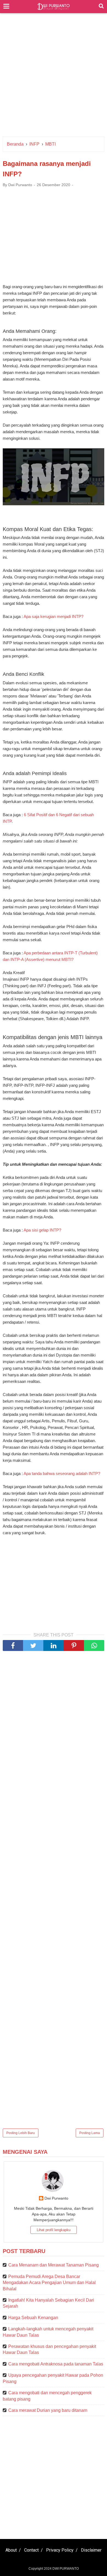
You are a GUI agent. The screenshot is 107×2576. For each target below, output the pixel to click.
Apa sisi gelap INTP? (42, 1230)
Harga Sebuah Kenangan (33, 2318)
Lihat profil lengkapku (54, 2230)
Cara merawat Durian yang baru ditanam (48, 2410)
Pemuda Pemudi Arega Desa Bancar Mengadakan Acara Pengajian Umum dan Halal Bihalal (49, 2283)
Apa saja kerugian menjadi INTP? (54, 616)
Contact (31, 2550)
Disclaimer (91, 2550)
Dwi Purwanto (56, 2198)
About (11, 2550)
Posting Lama (90, 2133)
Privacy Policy (60, 2550)
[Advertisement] (54, 78)
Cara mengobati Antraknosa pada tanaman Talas (56, 2364)
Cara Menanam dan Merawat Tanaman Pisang (54, 2265)
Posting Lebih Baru (21, 2133)
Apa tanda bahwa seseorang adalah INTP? (62, 1473)
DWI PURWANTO (66, 2569)
